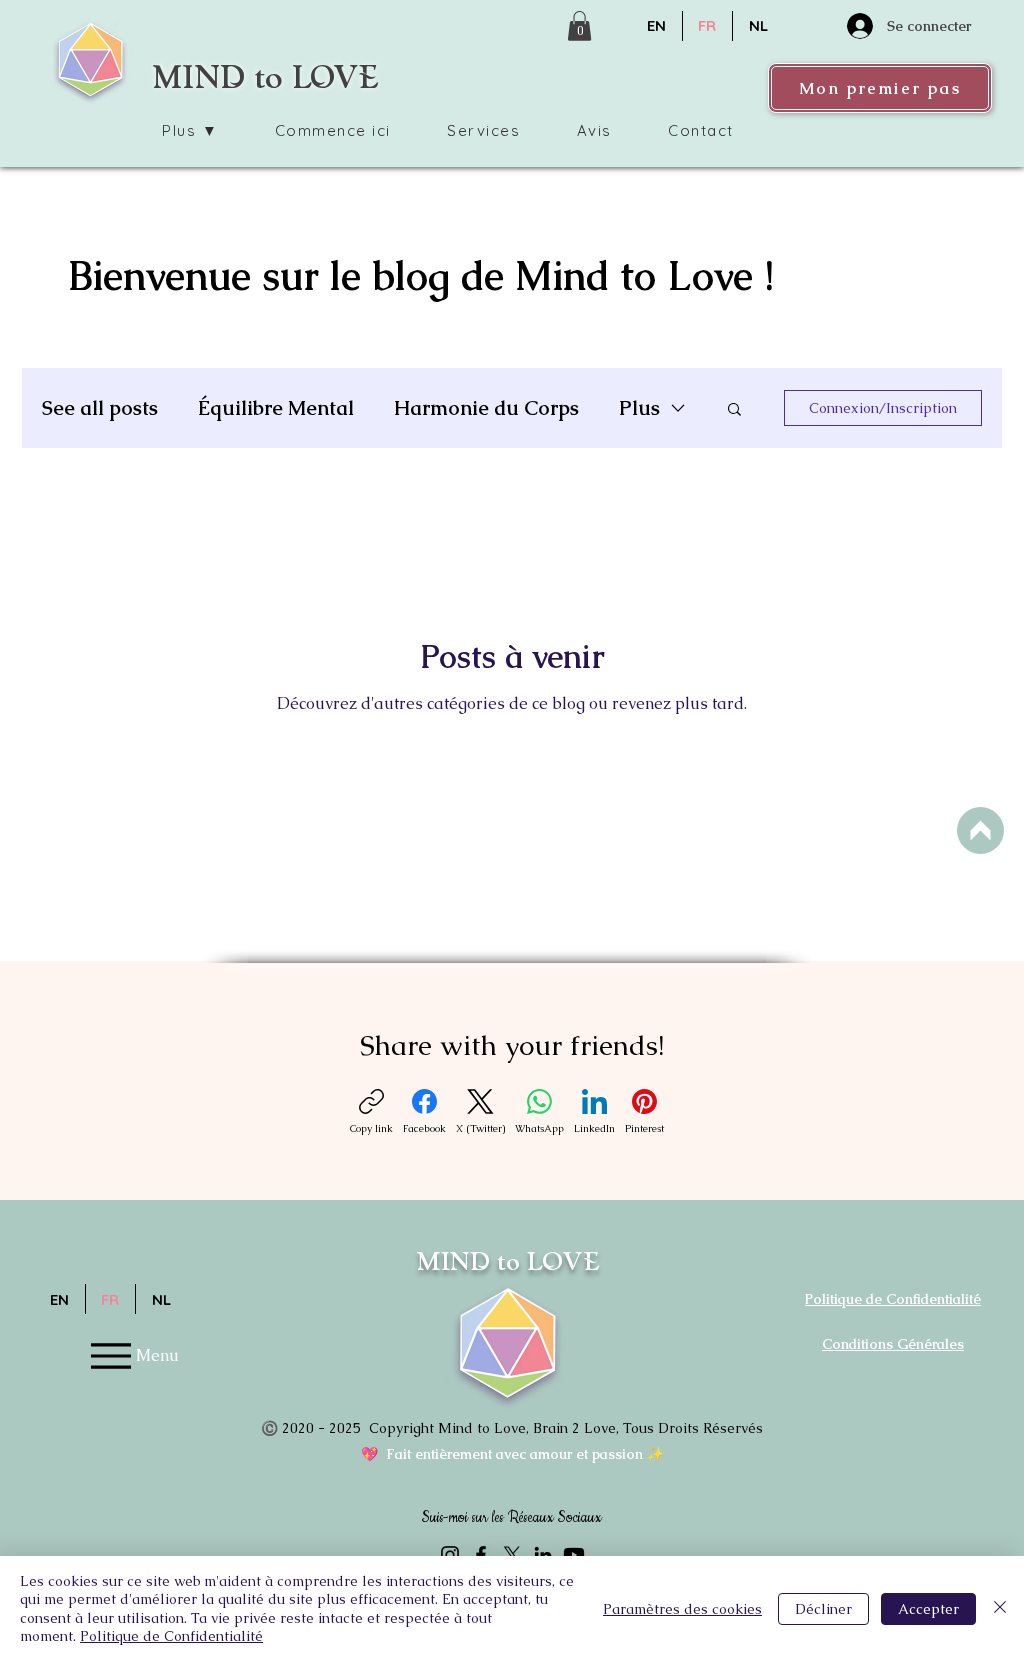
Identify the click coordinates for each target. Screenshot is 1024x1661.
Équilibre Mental (276, 408)
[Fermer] (1000, 1608)
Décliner (823, 1609)
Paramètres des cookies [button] (682, 1609)
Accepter (928, 1609)
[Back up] (980, 830)
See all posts (100, 408)
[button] (579, 26)
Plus (639, 408)
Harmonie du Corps (486, 408)
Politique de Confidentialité (171, 1636)
